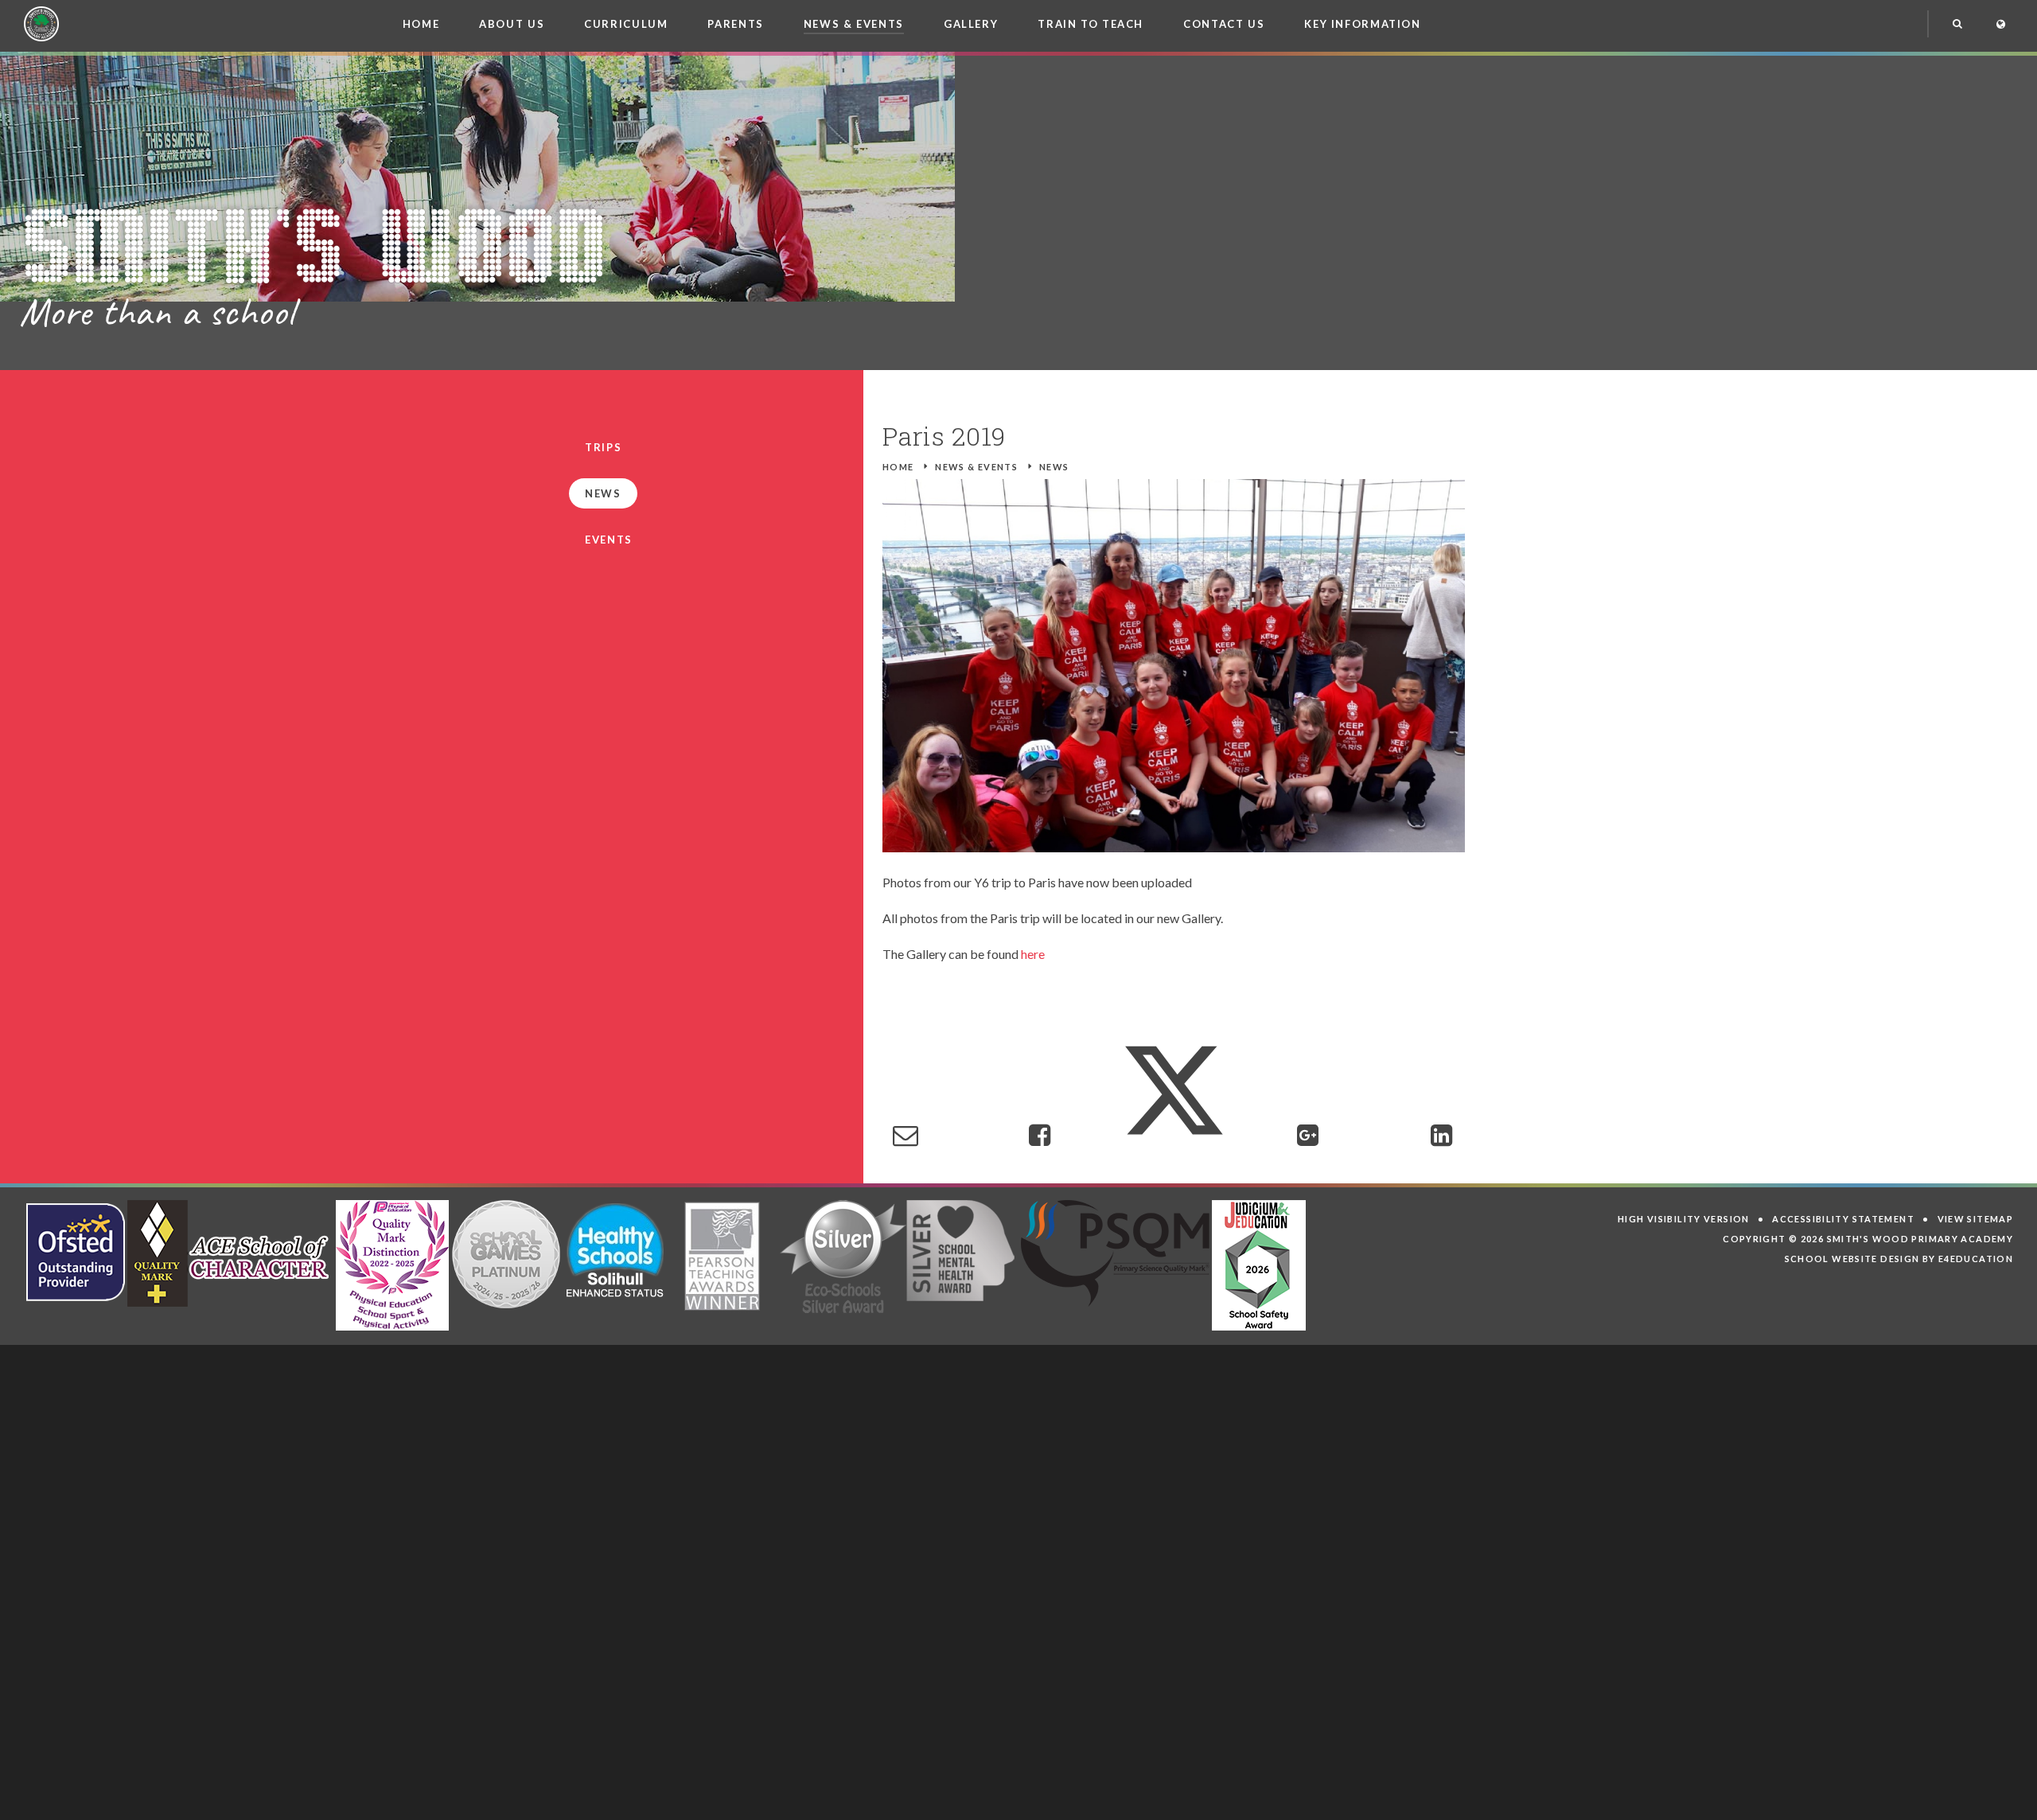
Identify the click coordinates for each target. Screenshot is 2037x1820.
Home (898, 467)
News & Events (976, 467)
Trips (603, 447)
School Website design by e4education (1899, 1259)
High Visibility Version (1684, 1219)
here (1033, 954)
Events (609, 540)
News (1054, 467)
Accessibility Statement (1843, 1219)
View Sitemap (1976, 1219)
